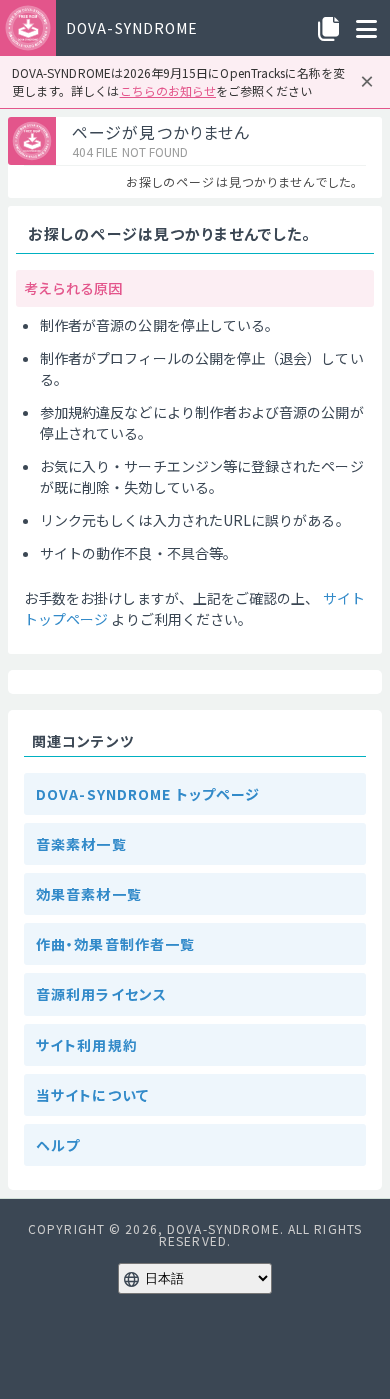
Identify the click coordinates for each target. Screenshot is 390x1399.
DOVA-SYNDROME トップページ (148, 794)
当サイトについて (92, 1095)
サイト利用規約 (87, 1045)
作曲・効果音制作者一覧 (115, 944)
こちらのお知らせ (168, 90)
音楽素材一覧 (81, 844)
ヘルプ (58, 1145)
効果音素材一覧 (89, 894)
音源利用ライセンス (101, 994)
